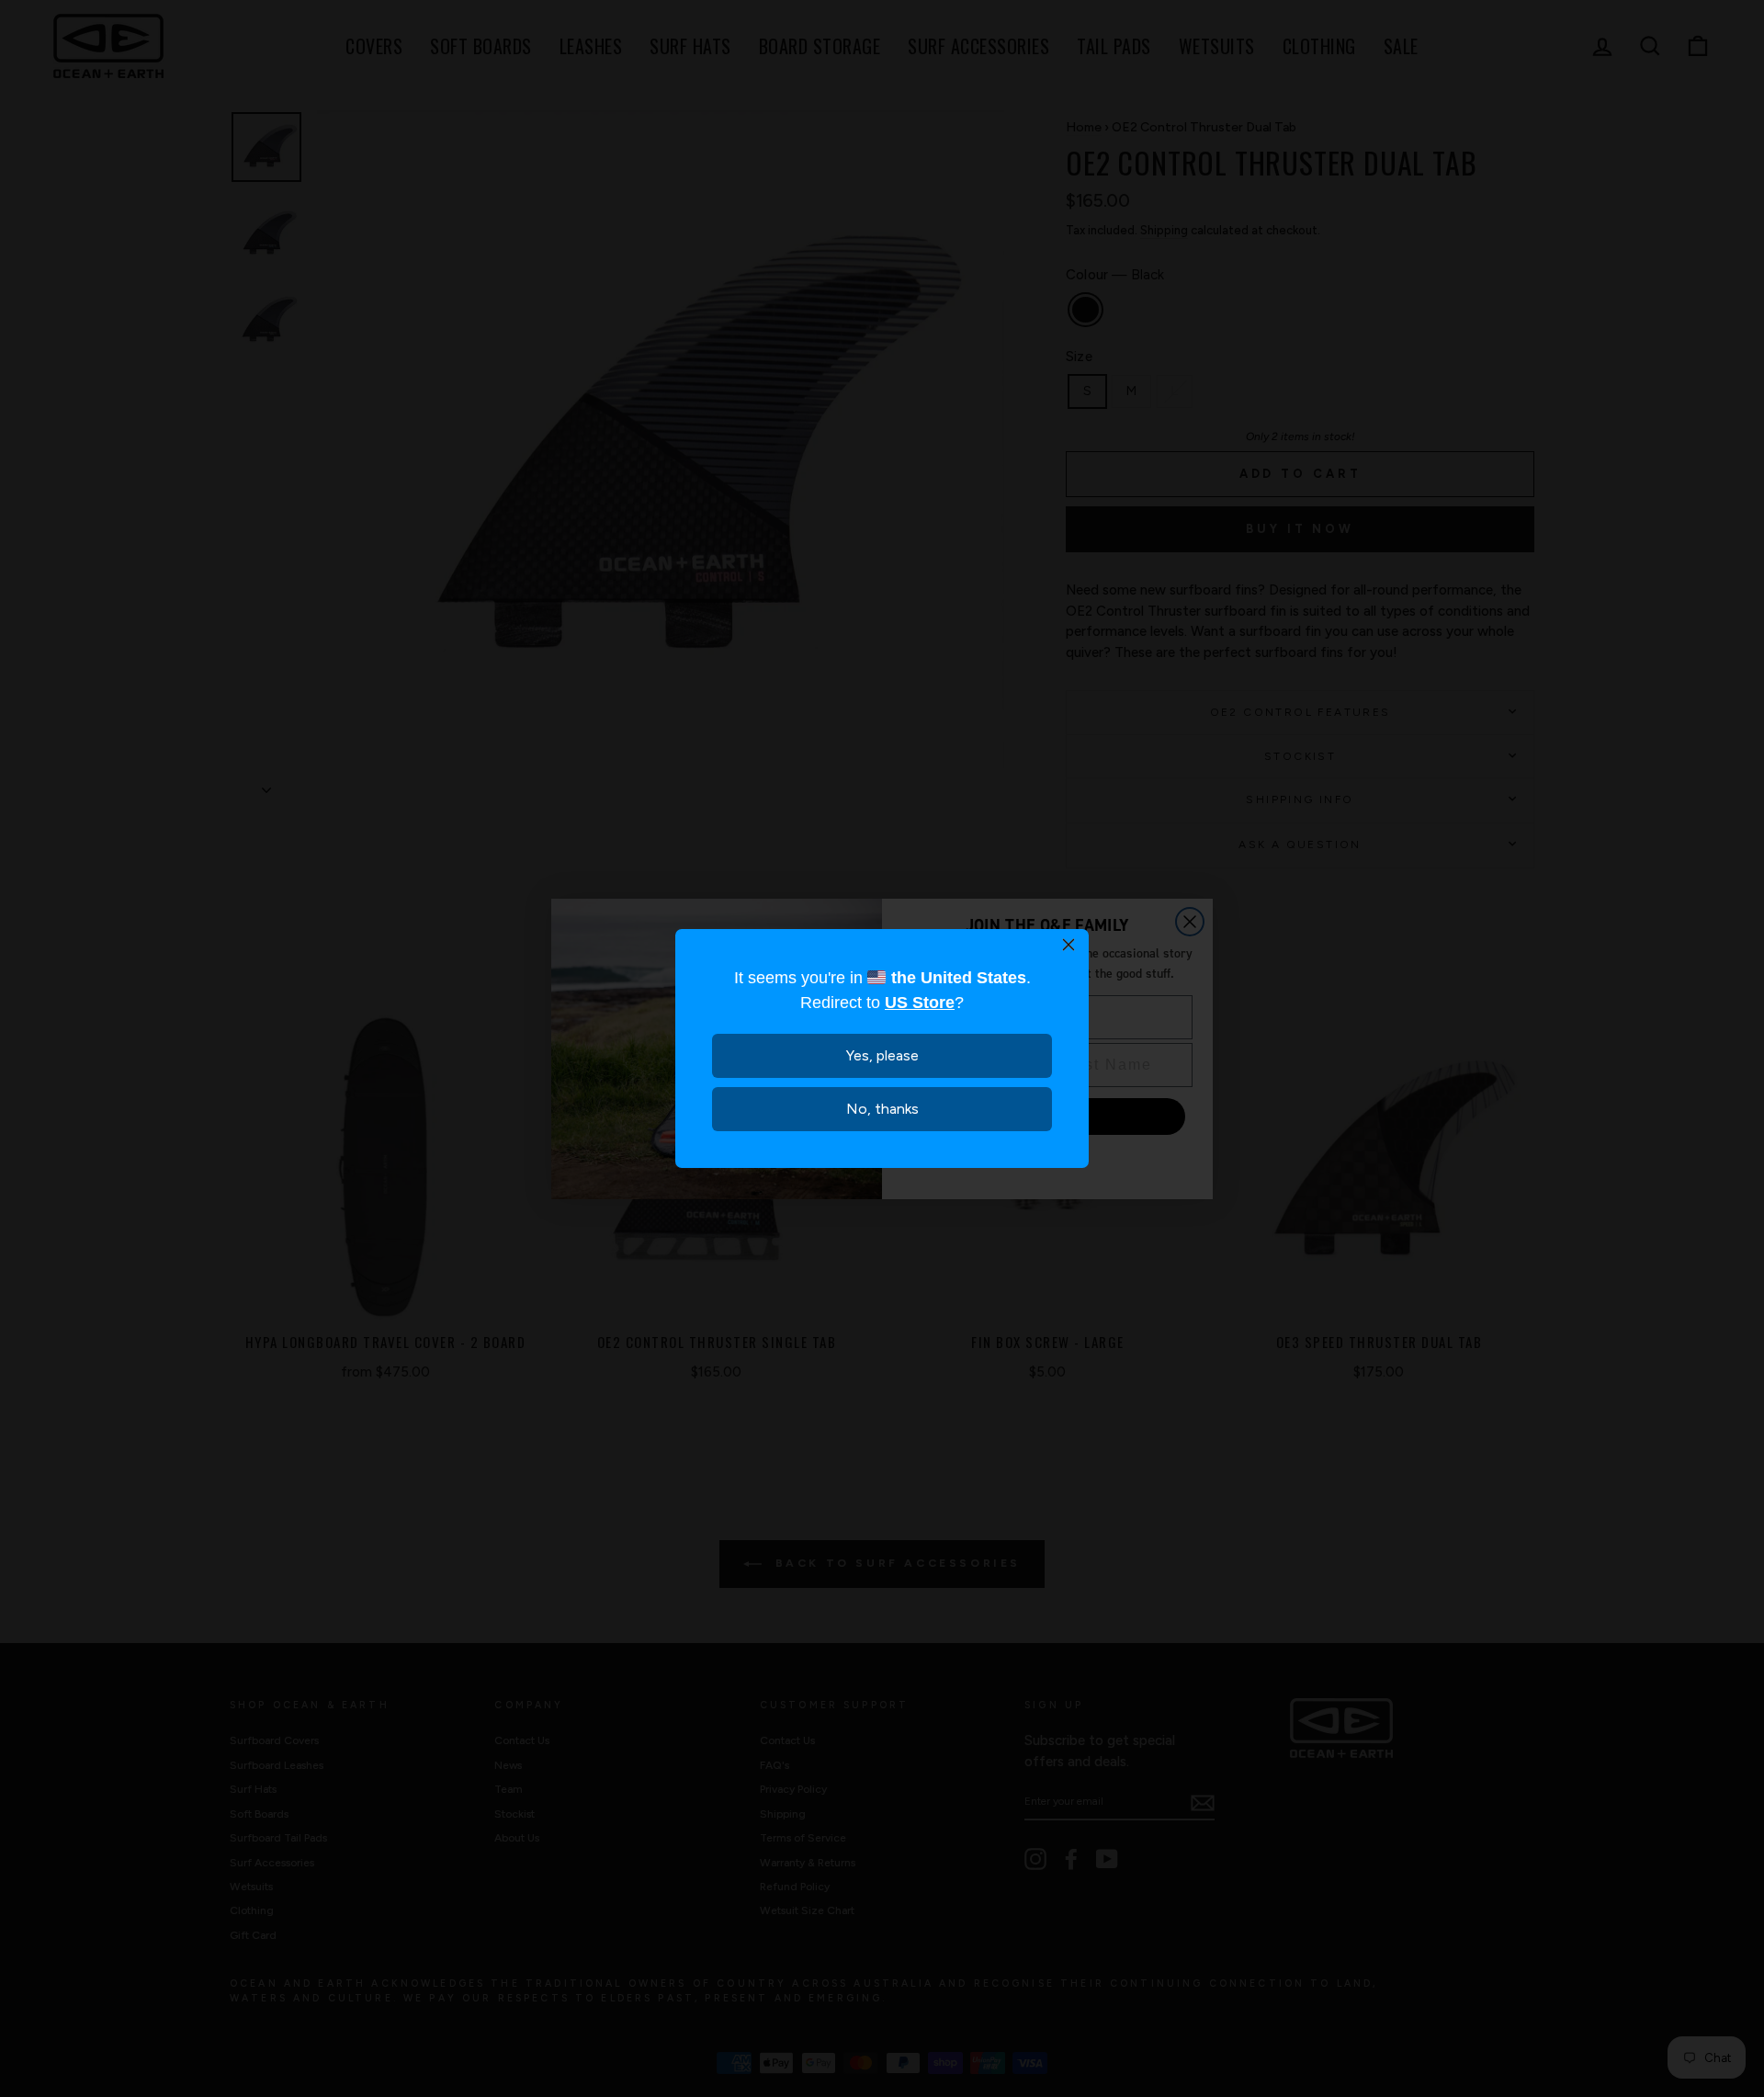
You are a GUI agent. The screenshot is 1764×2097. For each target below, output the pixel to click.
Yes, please (882, 1055)
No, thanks (882, 1109)
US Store (920, 1003)
